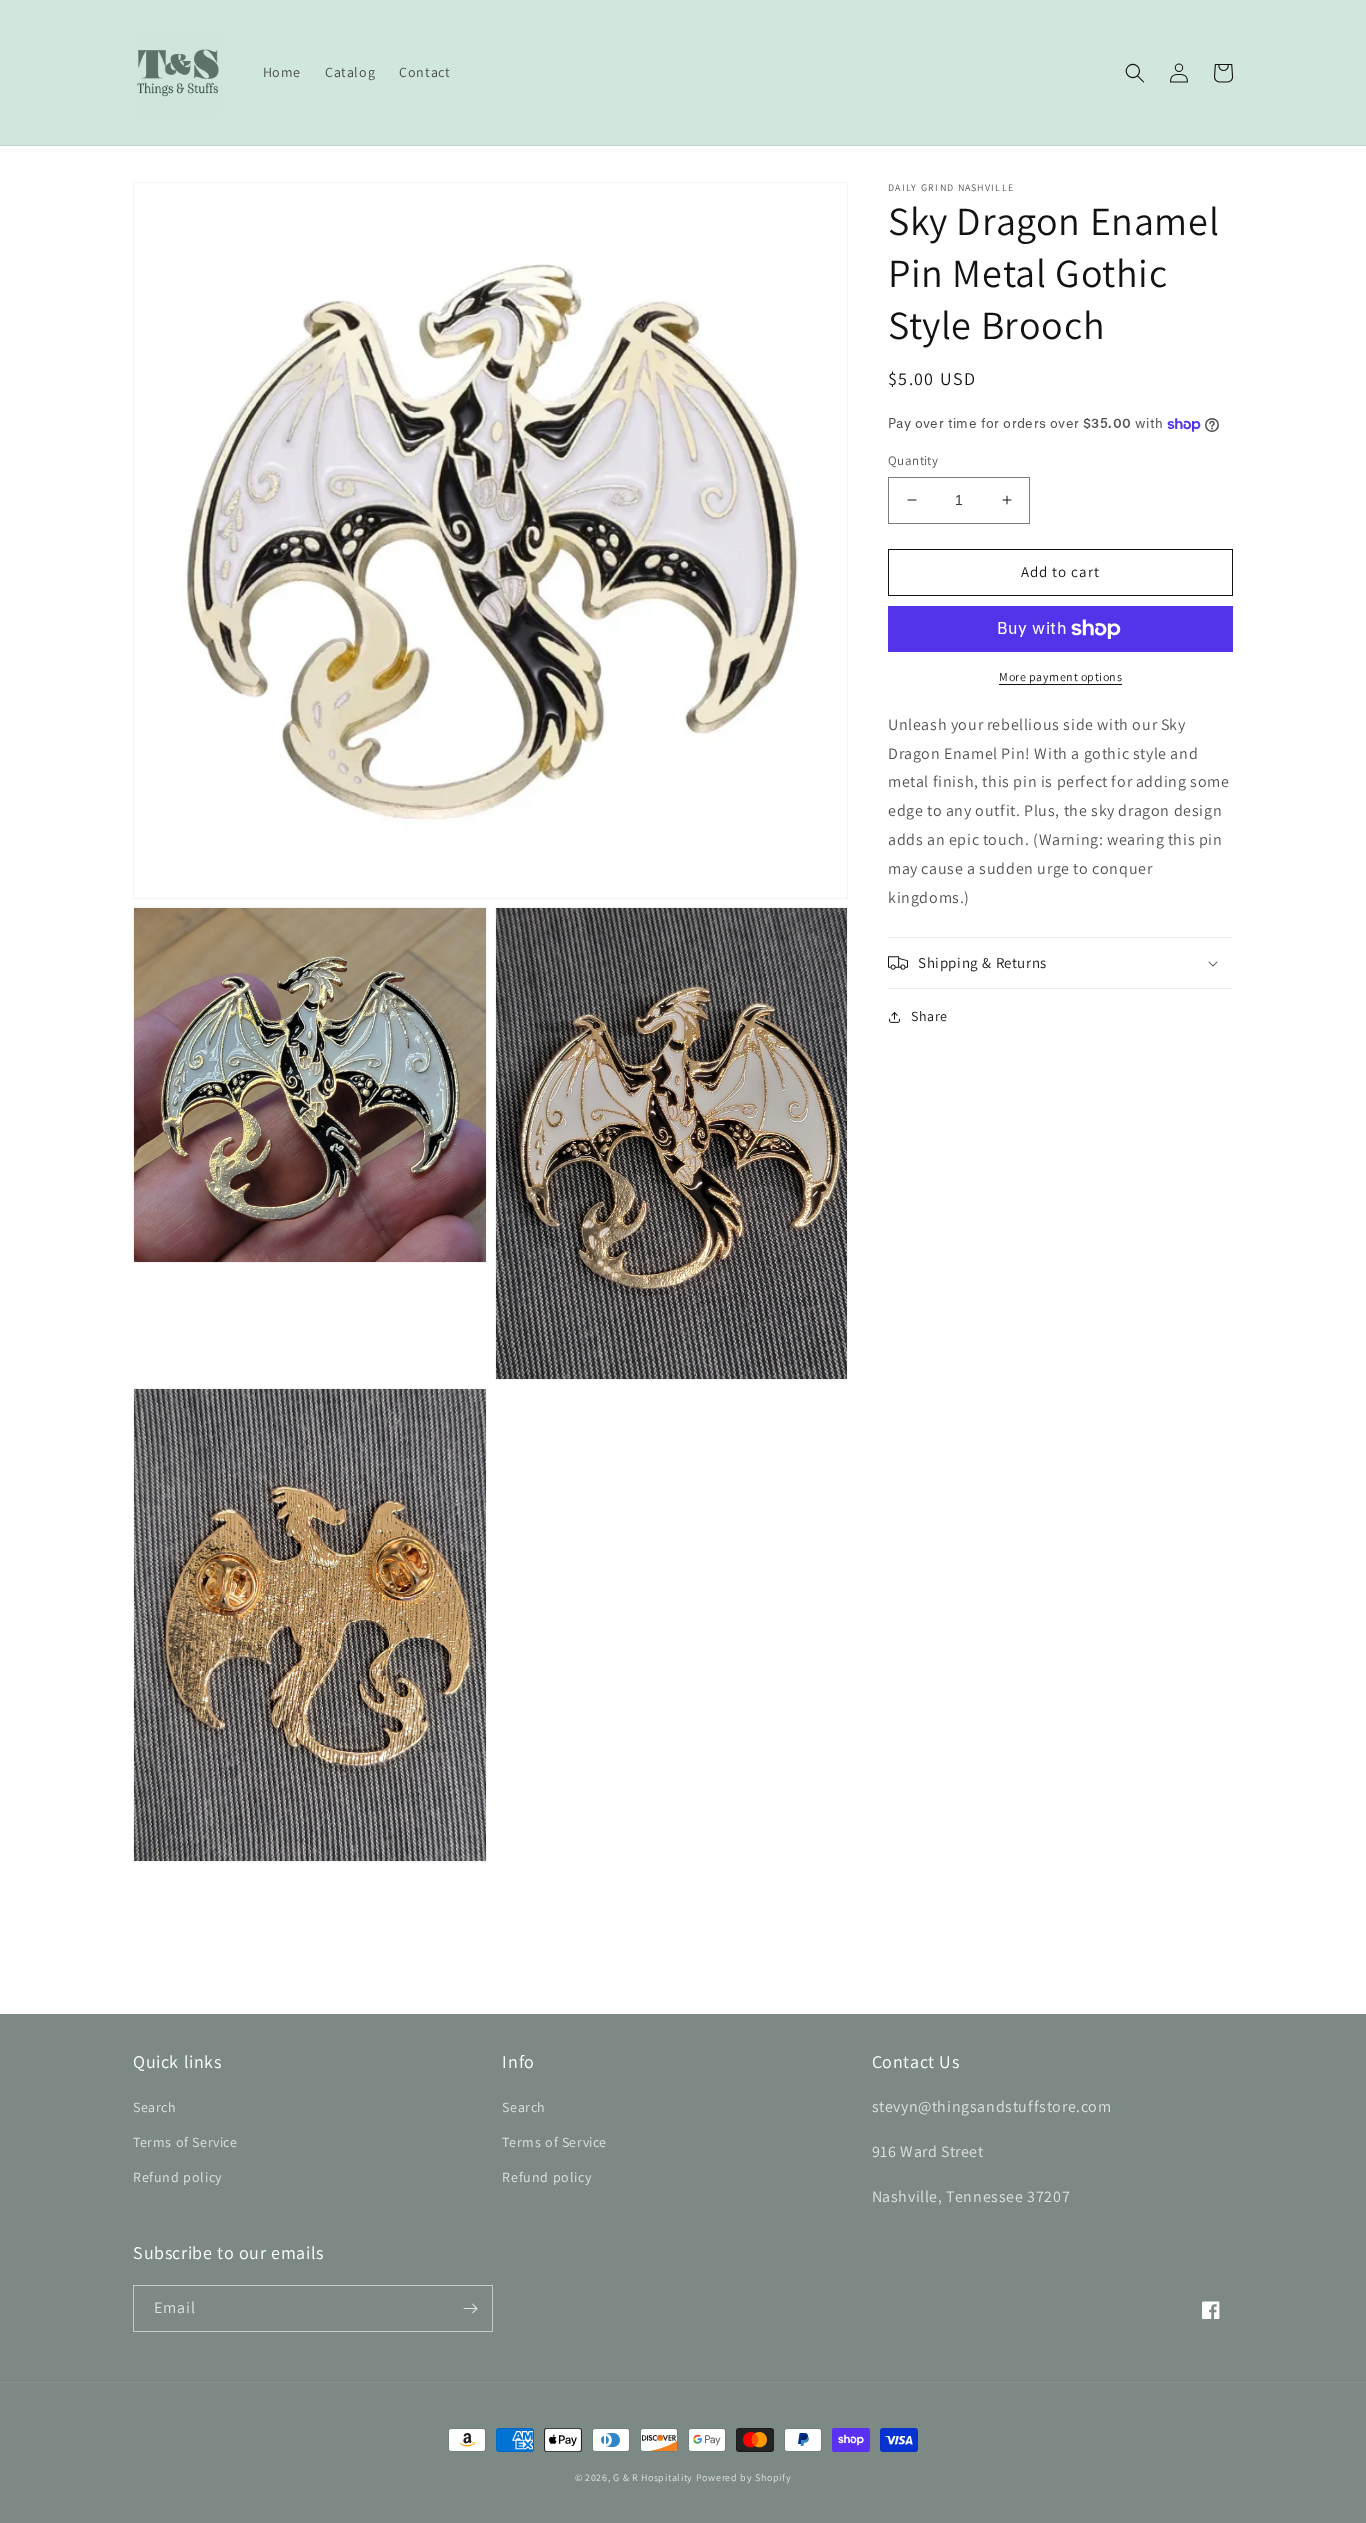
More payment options (1060, 676)
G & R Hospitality (653, 2477)
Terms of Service (185, 2142)
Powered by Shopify (744, 2477)
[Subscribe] (470, 2308)
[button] (1135, 73)
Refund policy (177, 2177)
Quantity (913, 460)
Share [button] (929, 1016)
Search (155, 2107)
